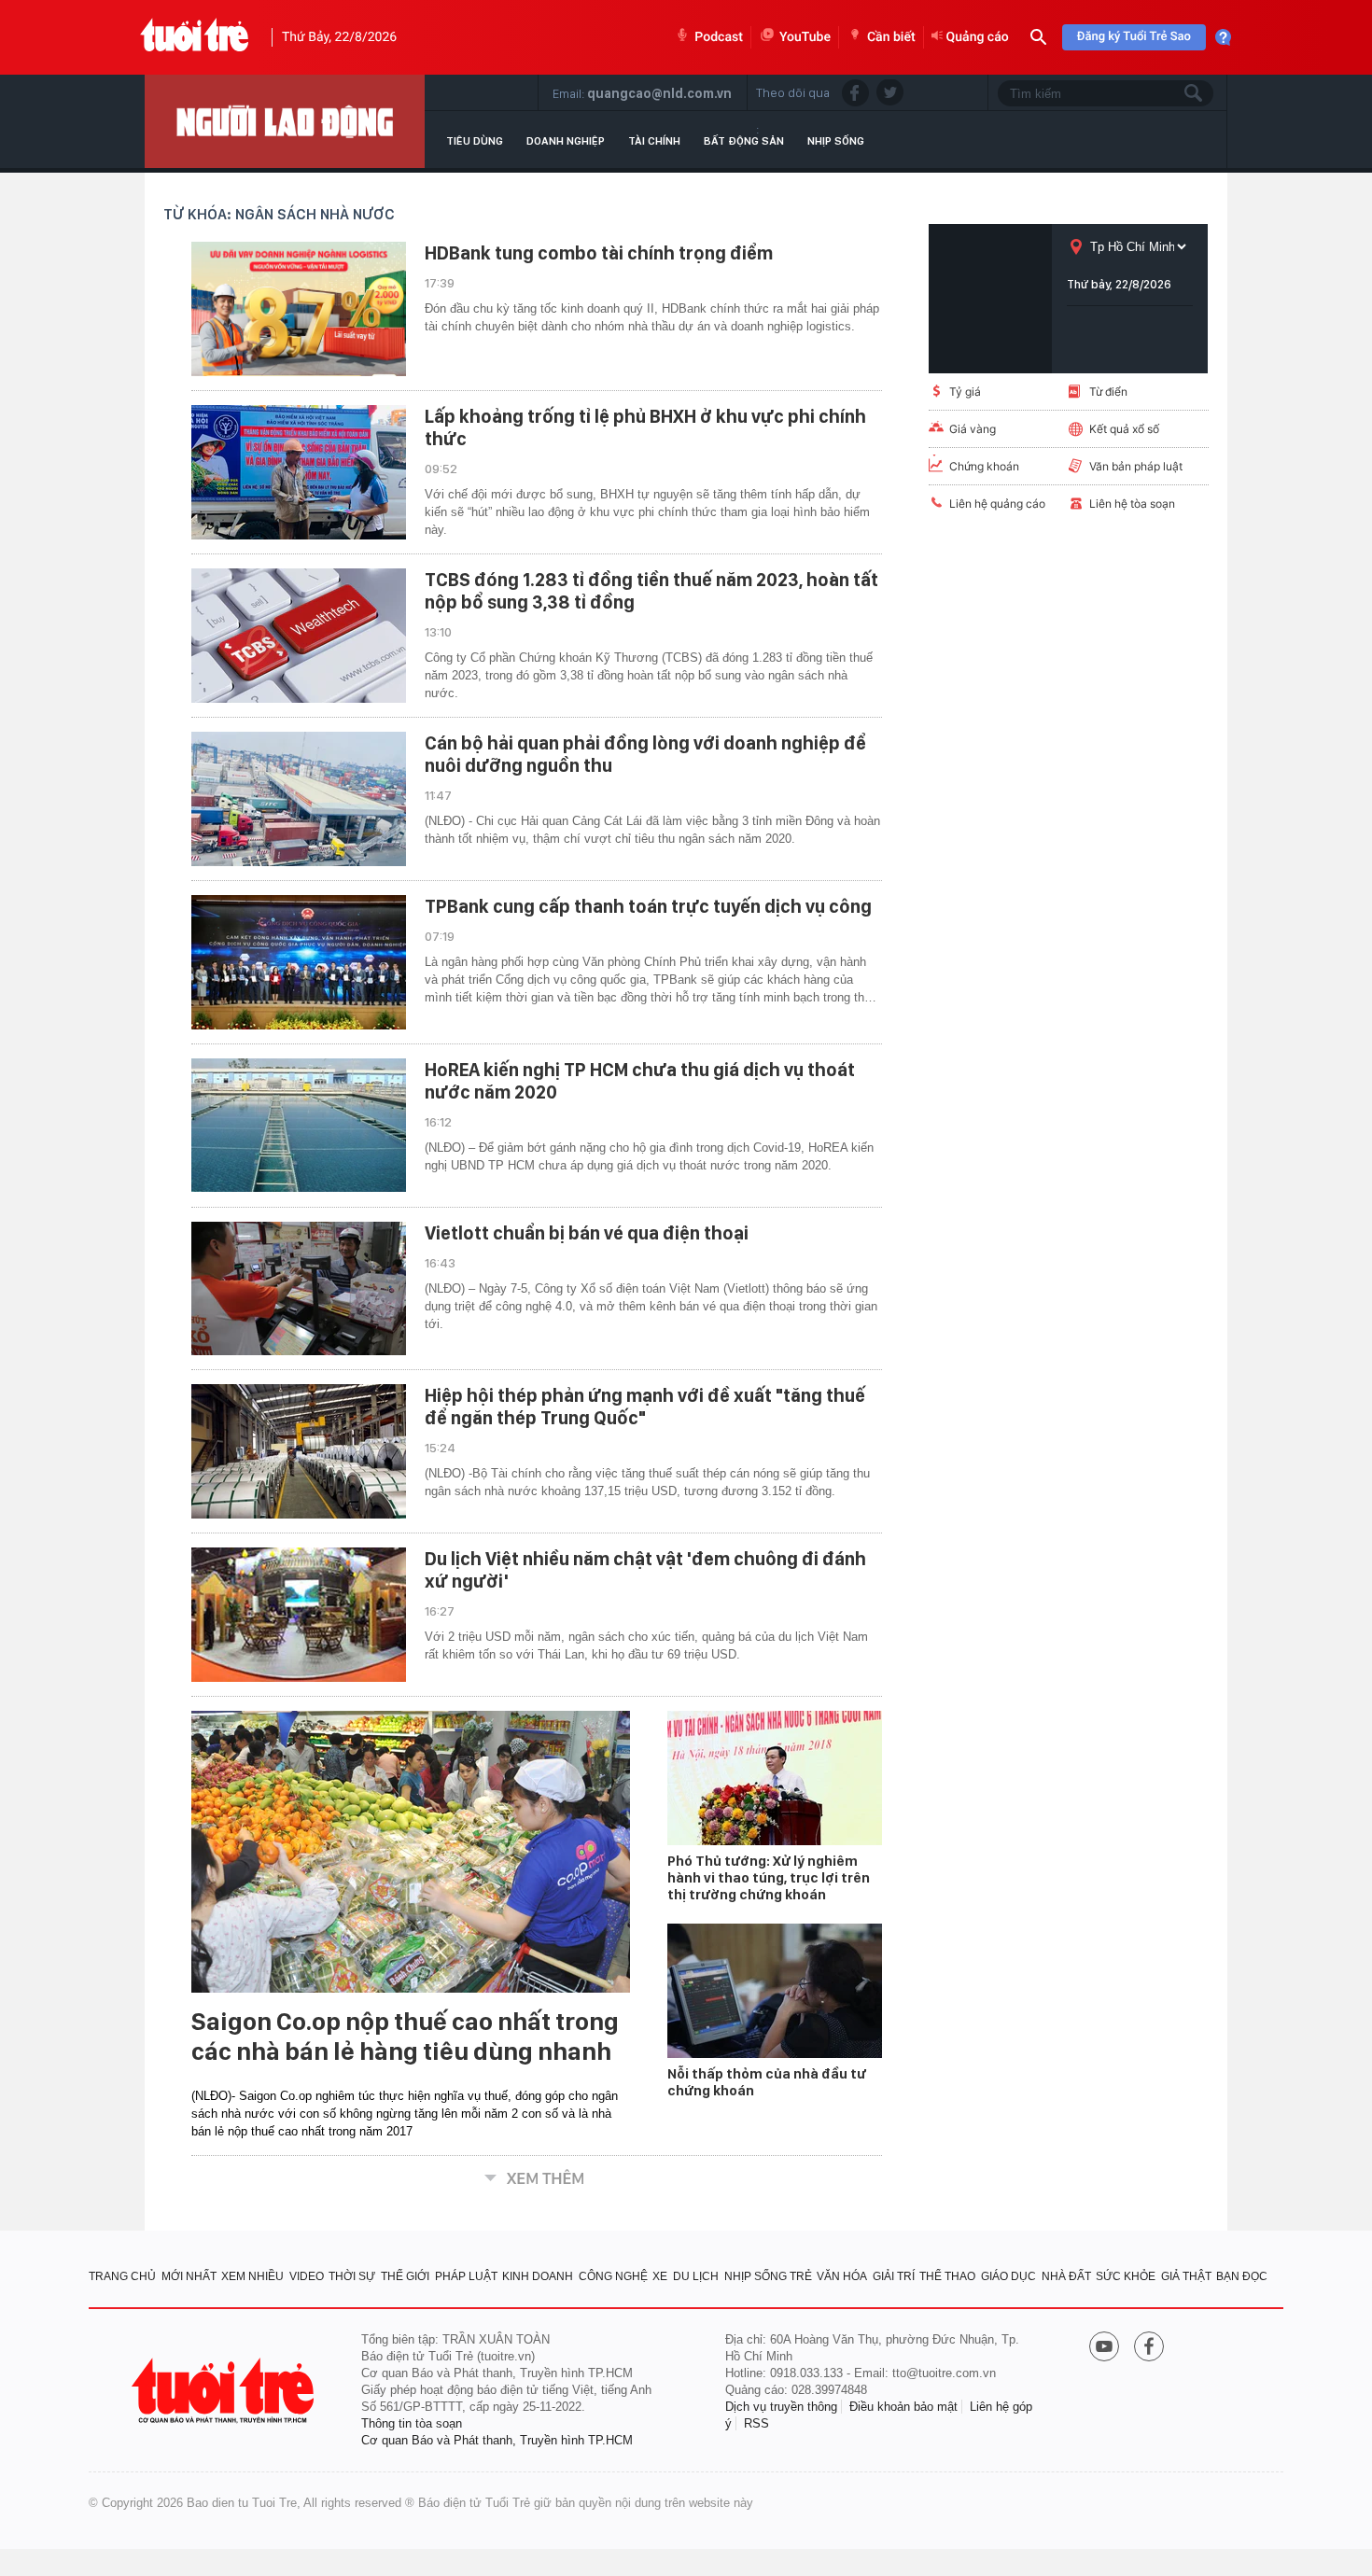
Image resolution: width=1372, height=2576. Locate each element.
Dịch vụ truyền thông (781, 2407)
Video (307, 2276)
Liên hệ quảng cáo (997, 504)
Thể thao (947, 2276)
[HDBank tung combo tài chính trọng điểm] (299, 309)
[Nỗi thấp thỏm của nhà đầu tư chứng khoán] (775, 1991)
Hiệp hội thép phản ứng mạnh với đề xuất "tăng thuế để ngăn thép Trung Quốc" (645, 1407)
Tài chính (654, 141)
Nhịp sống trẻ (768, 2276)
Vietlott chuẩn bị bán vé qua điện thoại (587, 1233)
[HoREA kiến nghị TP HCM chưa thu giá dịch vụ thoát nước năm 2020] (299, 1126)
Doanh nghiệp (566, 141)
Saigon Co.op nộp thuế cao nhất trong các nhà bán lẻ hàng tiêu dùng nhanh (405, 2037)
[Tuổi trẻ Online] (225, 2391)
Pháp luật (466, 2276)
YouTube (805, 37)
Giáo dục (1008, 2276)
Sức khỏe (1126, 2276)
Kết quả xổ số (1124, 429)
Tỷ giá (965, 392)
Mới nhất (189, 2276)
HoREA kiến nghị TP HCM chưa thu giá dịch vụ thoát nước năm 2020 (640, 1081)
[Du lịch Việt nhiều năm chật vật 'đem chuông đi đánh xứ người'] (299, 1615)
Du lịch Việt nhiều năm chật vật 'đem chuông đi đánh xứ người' (645, 1570)
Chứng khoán (984, 466)
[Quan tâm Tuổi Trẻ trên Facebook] (1149, 2348)
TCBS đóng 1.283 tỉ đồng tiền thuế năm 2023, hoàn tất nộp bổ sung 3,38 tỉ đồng (651, 591)
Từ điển (1108, 392)
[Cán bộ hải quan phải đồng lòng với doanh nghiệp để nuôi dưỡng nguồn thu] (299, 799)
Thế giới (405, 2276)
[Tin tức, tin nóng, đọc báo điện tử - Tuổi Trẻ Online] (195, 37)
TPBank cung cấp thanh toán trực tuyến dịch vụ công (648, 906)
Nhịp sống (836, 141)
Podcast (719, 37)
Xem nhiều (252, 2276)
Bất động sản (744, 141)
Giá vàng (973, 429)
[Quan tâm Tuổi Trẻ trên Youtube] (1104, 2348)
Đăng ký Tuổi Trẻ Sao (1134, 37)
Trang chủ (122, 2276)
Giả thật (1186, 2276)
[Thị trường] (285, 121)
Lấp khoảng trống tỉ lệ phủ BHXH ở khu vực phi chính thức (645, 427)
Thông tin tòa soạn (412, 2423)
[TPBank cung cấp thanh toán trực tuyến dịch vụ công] (299, 962)
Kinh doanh (538, 2276)
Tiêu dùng (475, 141)
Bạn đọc (1242, 2276)
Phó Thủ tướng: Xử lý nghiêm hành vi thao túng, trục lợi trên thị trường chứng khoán (769, 1878)
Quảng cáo (978, 37)
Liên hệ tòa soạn (1132, 504)
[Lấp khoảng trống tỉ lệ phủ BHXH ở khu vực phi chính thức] (299, 472)
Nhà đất (1066, 2276)
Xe (660, 2276)
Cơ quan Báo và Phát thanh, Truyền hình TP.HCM (497, 2440)
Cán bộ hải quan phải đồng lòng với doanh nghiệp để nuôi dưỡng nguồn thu (645, 754)
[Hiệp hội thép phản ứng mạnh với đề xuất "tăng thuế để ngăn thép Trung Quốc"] (299, 1451)
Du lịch (696, 2276)
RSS (756, 2423)
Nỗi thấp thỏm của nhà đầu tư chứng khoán (767, 2082)
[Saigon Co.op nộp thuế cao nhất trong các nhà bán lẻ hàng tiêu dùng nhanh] (411, 1852)
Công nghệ (613, 2276)
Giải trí (894, 2276)
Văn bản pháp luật (1136, 466)
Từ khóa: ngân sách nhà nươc (279, 214)
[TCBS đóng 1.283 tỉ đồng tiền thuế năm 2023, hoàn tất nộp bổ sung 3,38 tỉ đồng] (299, 636)
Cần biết (891, 37)
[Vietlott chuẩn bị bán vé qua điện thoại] (299, 1289)
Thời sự (352, 2276)
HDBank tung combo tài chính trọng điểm (599, 253)
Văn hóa (842, 2276)
